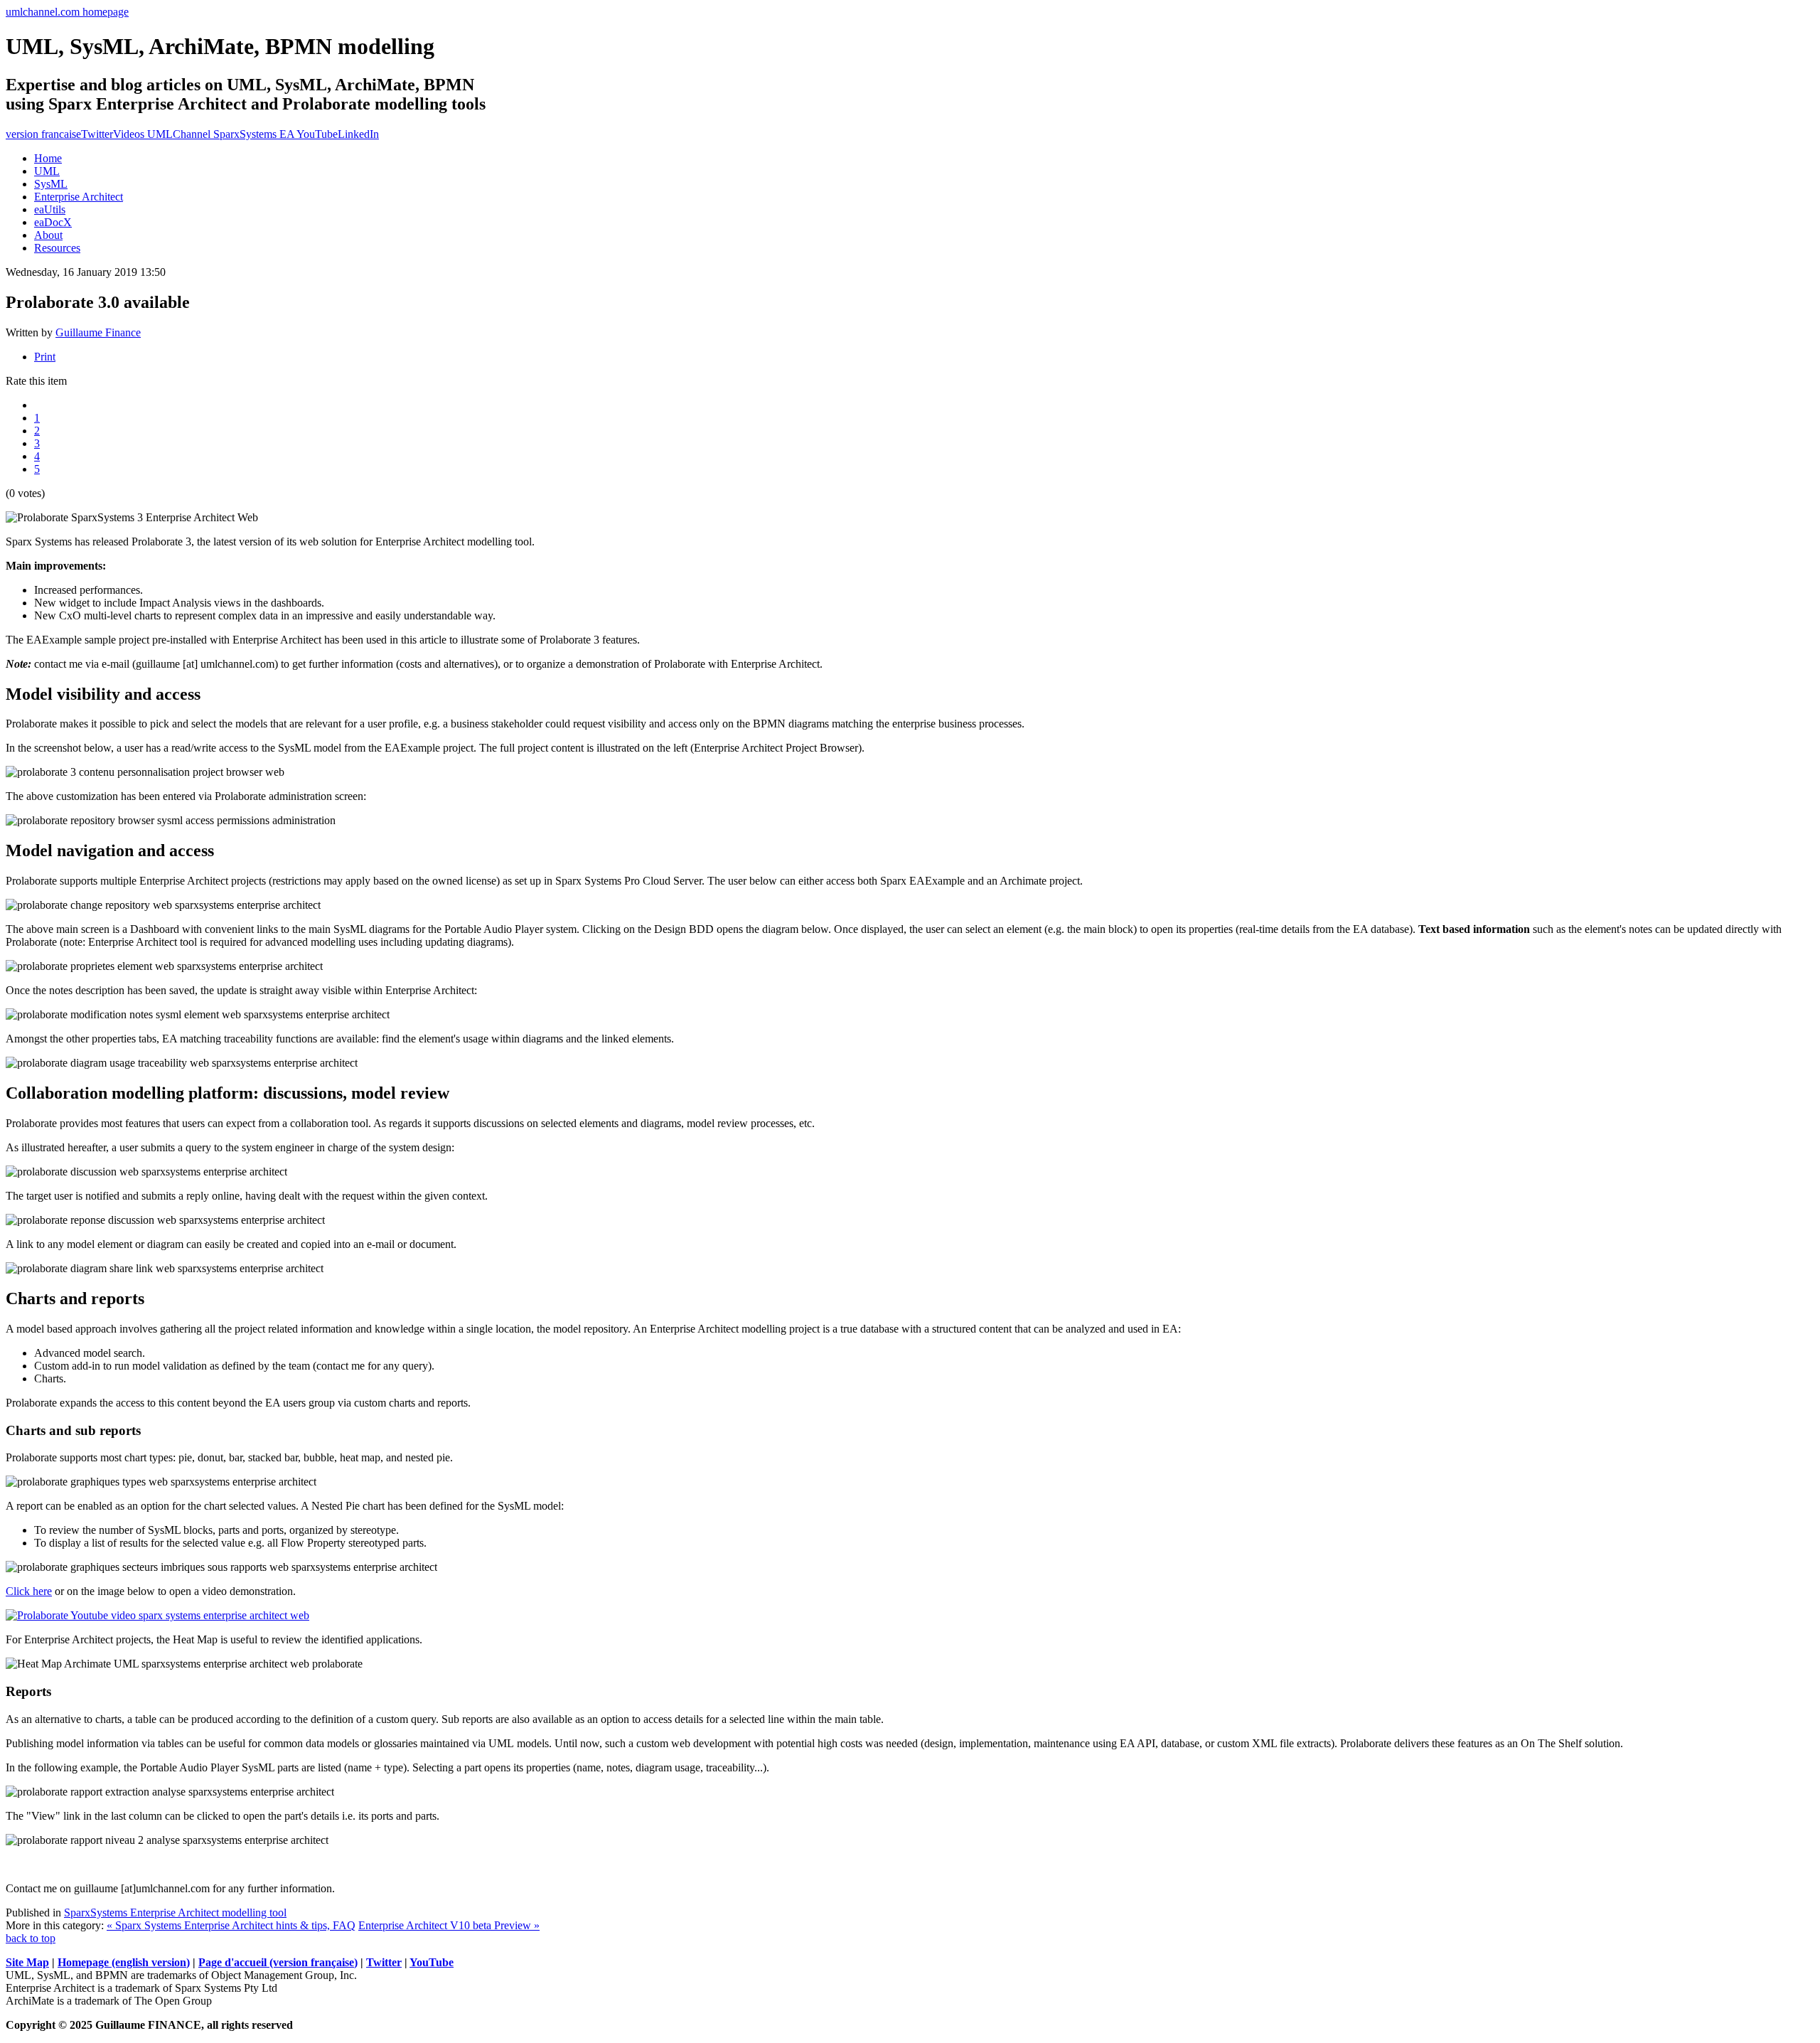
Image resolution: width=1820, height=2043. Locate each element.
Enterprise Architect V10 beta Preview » (449, 1925)
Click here (29, 1591)
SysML (51, 184)
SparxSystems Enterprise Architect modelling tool (175, 1913)
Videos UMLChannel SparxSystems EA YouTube (225, 134)
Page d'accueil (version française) (278, 1962)
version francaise (43, 134)
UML (47, 171)
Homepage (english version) (124, 1962)
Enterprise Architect (79, 197)
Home (48, 158)
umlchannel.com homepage (67, 12)
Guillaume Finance (98, 332)
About (48, 235)
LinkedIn (358, 134)
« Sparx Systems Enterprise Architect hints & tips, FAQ (231, 1925)
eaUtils (50, 209)
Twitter (97, 134)
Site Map (27, 1962)
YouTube (432, 1962)
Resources (57, 248)
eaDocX (53, 222)
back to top (31, 1938)
